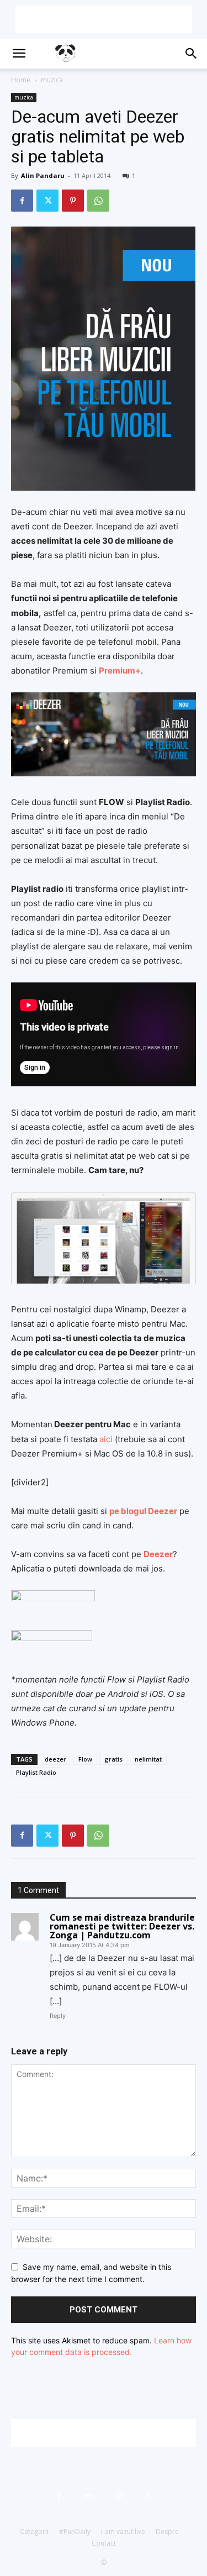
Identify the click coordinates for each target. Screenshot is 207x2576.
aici (107, 1439)
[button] (19, 54)
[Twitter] (47, 201)
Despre (167, 2532)
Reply (58, 2016)
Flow (85, 1759)
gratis (113, 1759)
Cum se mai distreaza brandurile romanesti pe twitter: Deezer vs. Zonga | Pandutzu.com (122, 1926)
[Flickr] (89, 2496)
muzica (52, 80)
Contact (104, 2543)
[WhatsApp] (98, 201)
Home (21, 80)
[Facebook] (22, 201)
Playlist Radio (36, 1772)
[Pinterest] (73, 201)
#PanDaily (75, 2532)
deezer (55, 1759)
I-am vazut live (123, 2532)
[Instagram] (119, 2496)
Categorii (34, 2532)
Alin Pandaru (43, 175)
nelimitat (148, 1759)
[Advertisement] (104, 19)
